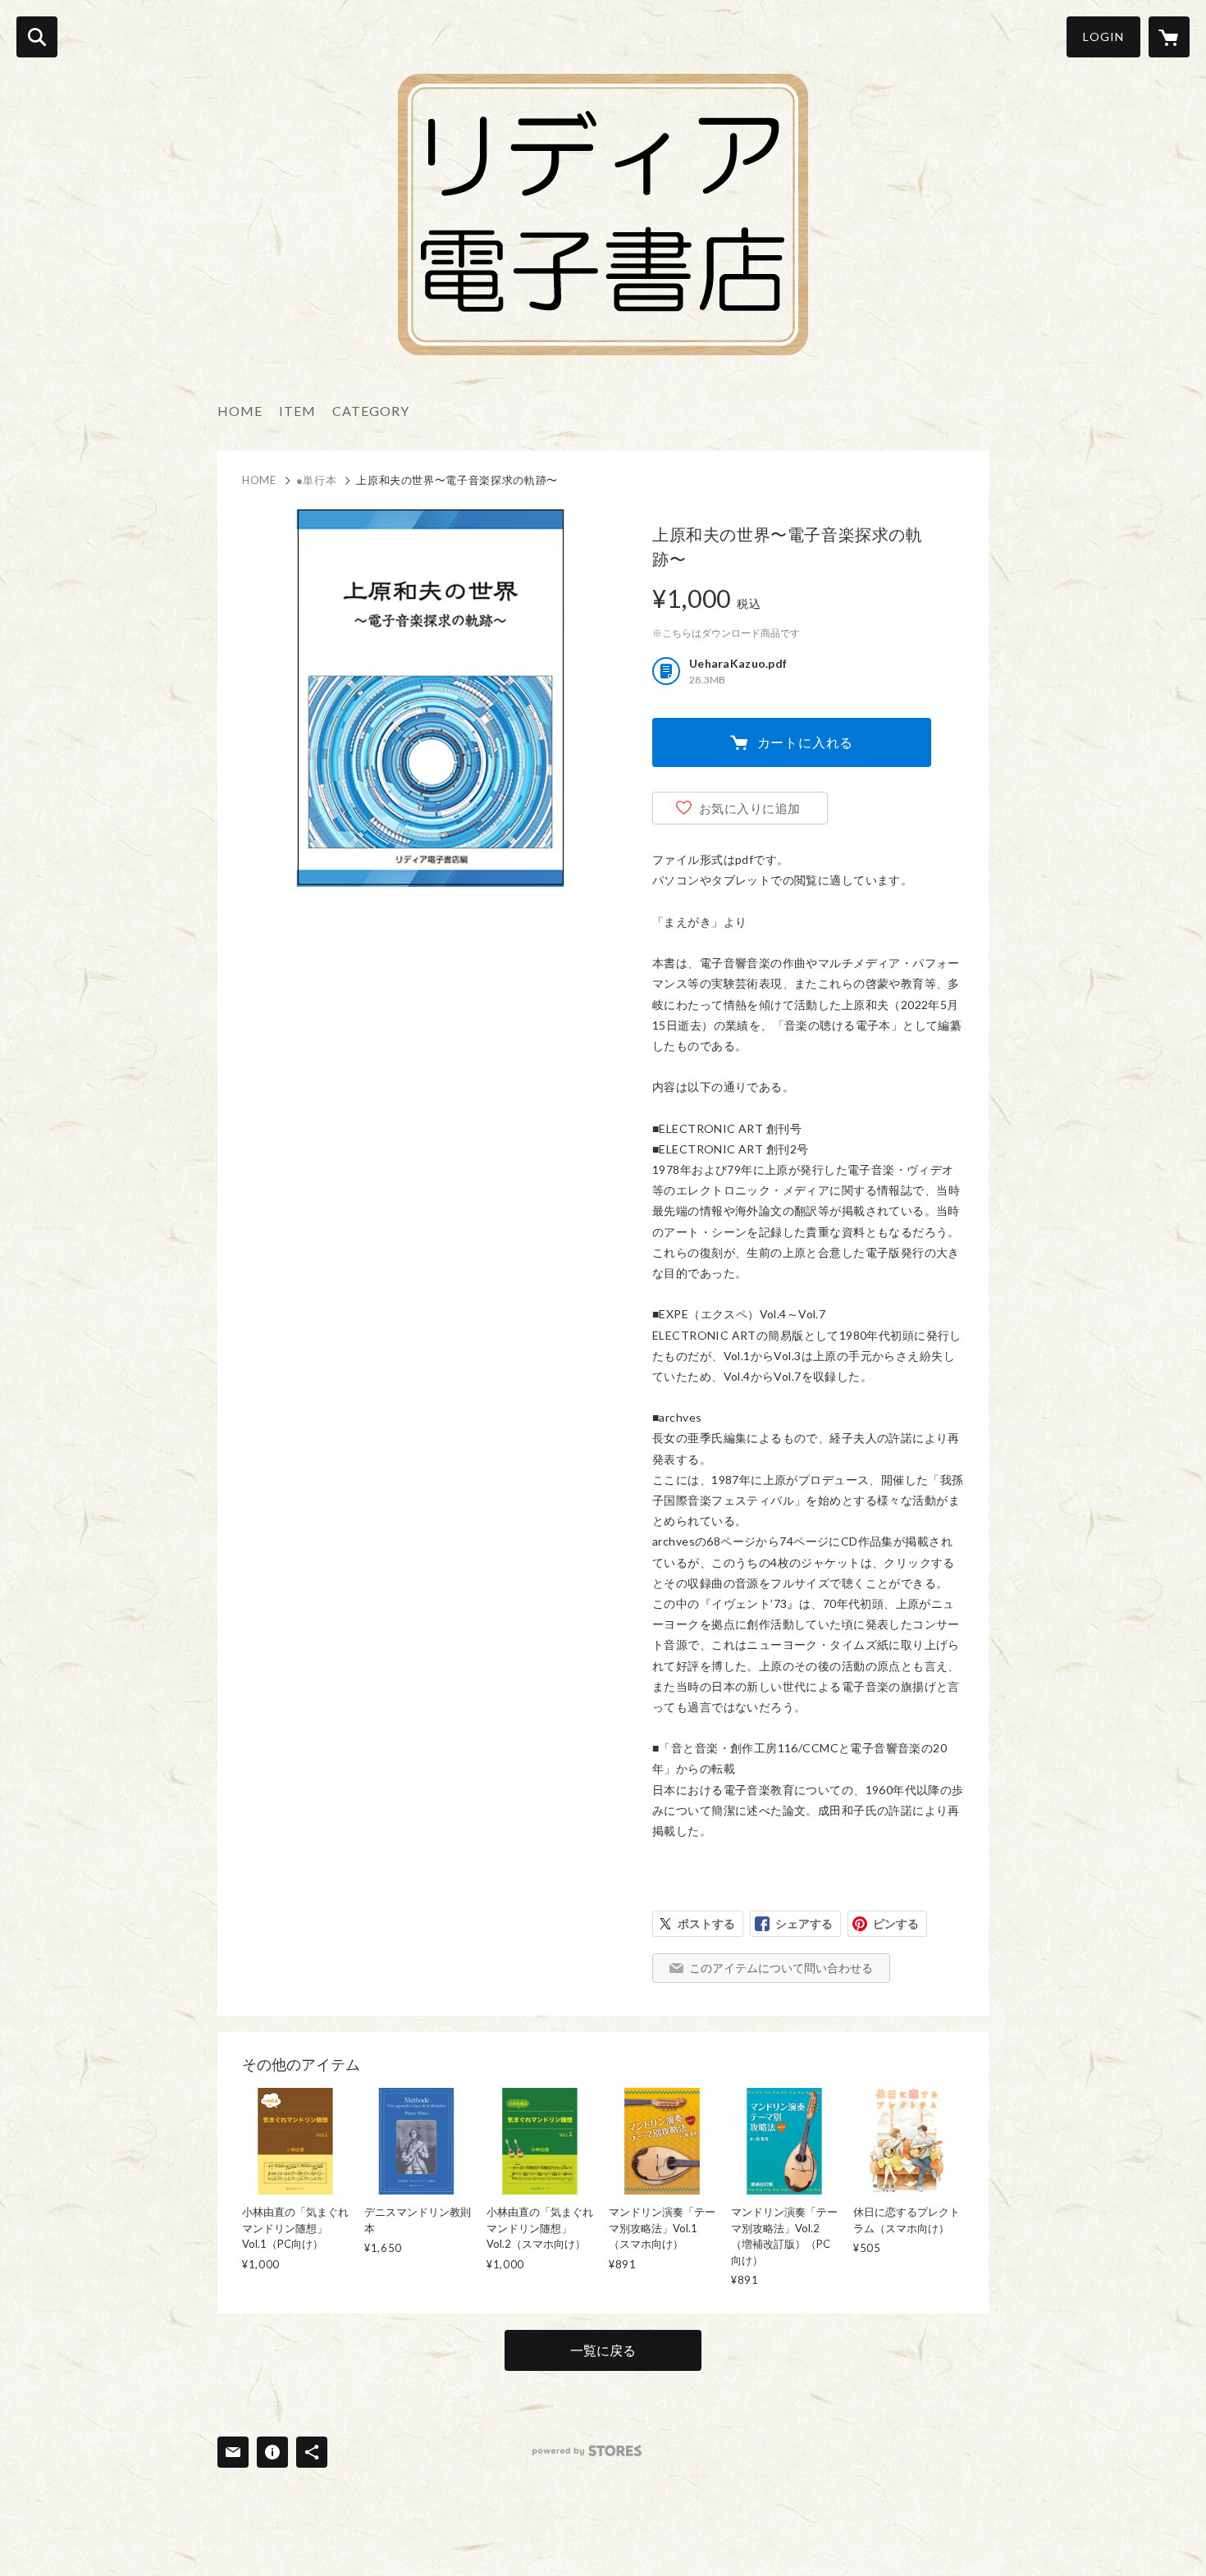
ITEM (297, 411)
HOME (240, 411)
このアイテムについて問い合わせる (781, 1968)
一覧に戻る (603, 2350)
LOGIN (1103, 37)
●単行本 (317, 480)
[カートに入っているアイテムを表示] (1169, 37)
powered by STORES (587, 2451)
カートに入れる (806, 742)
